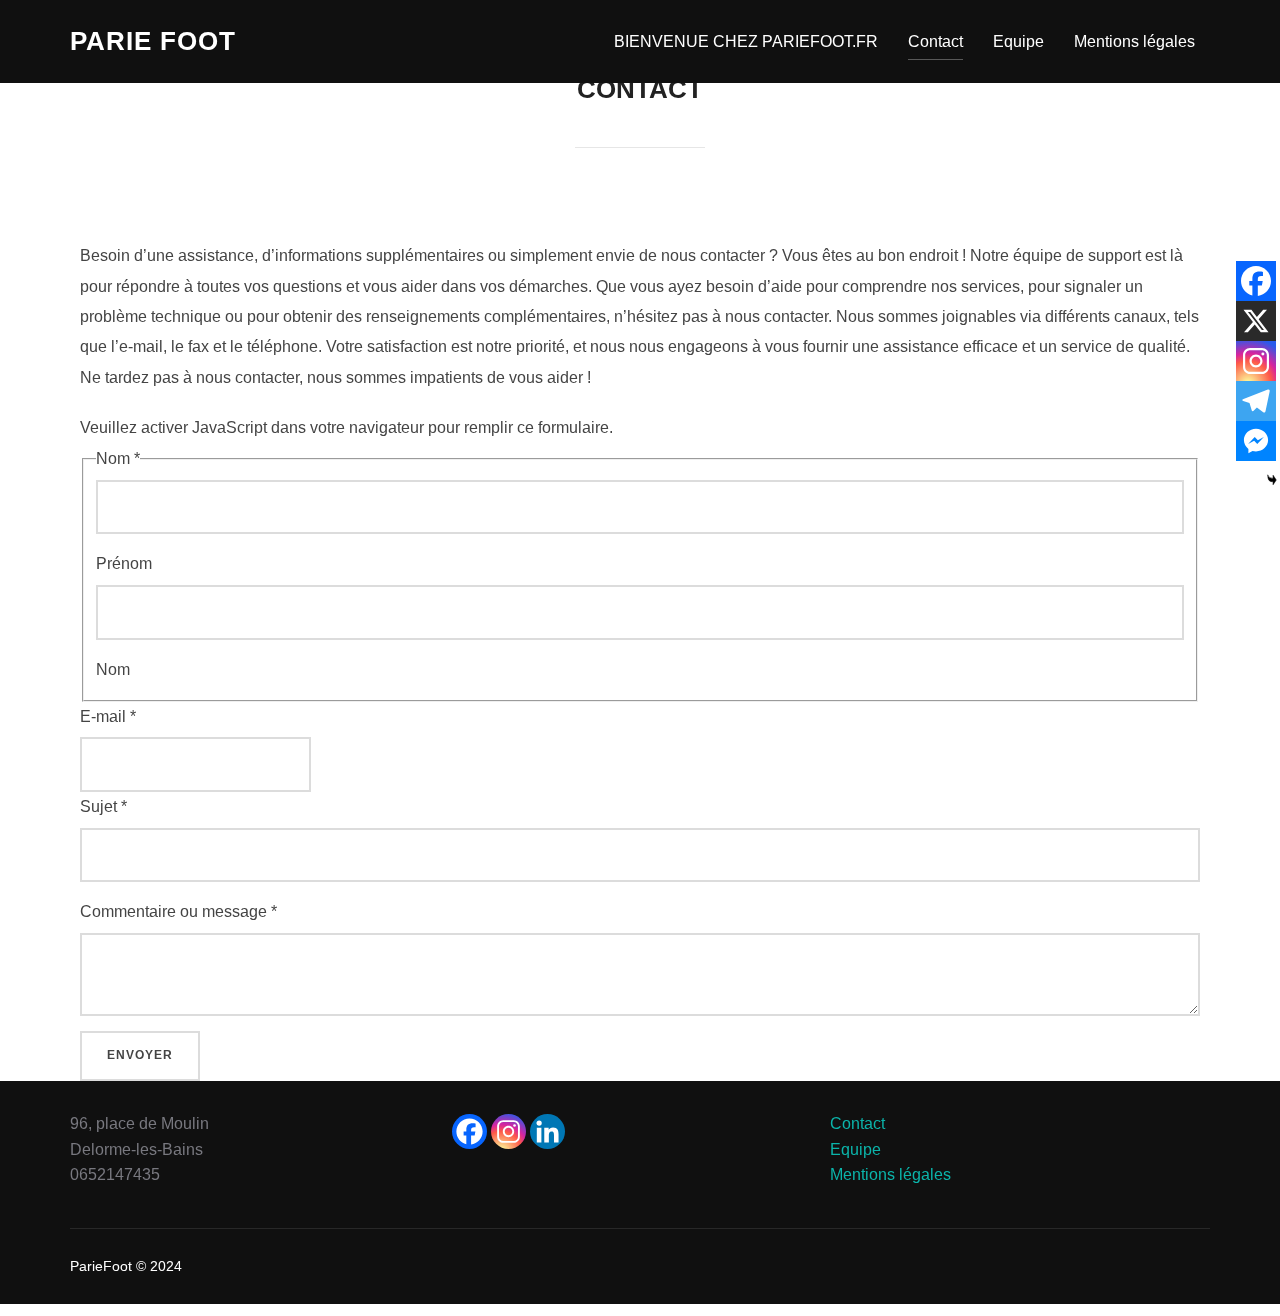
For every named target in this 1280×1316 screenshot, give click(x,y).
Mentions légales (1134, 41)
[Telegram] (1256, 401)
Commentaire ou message (178, 911)
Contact (935, 41)
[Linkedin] (547, 1131)
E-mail (108, 716)
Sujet (103, 806)
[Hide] (1272, 480)
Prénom (124, 563)
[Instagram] (1256, 361)
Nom (113, 669)
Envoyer (140, 1055)
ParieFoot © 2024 (126, 1266)
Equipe (1018, 41)
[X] (1256, 321)
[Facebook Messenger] (1256, 441)
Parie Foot (153, 41)
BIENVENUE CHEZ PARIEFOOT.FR (746, 41)
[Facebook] (1256, 281)
